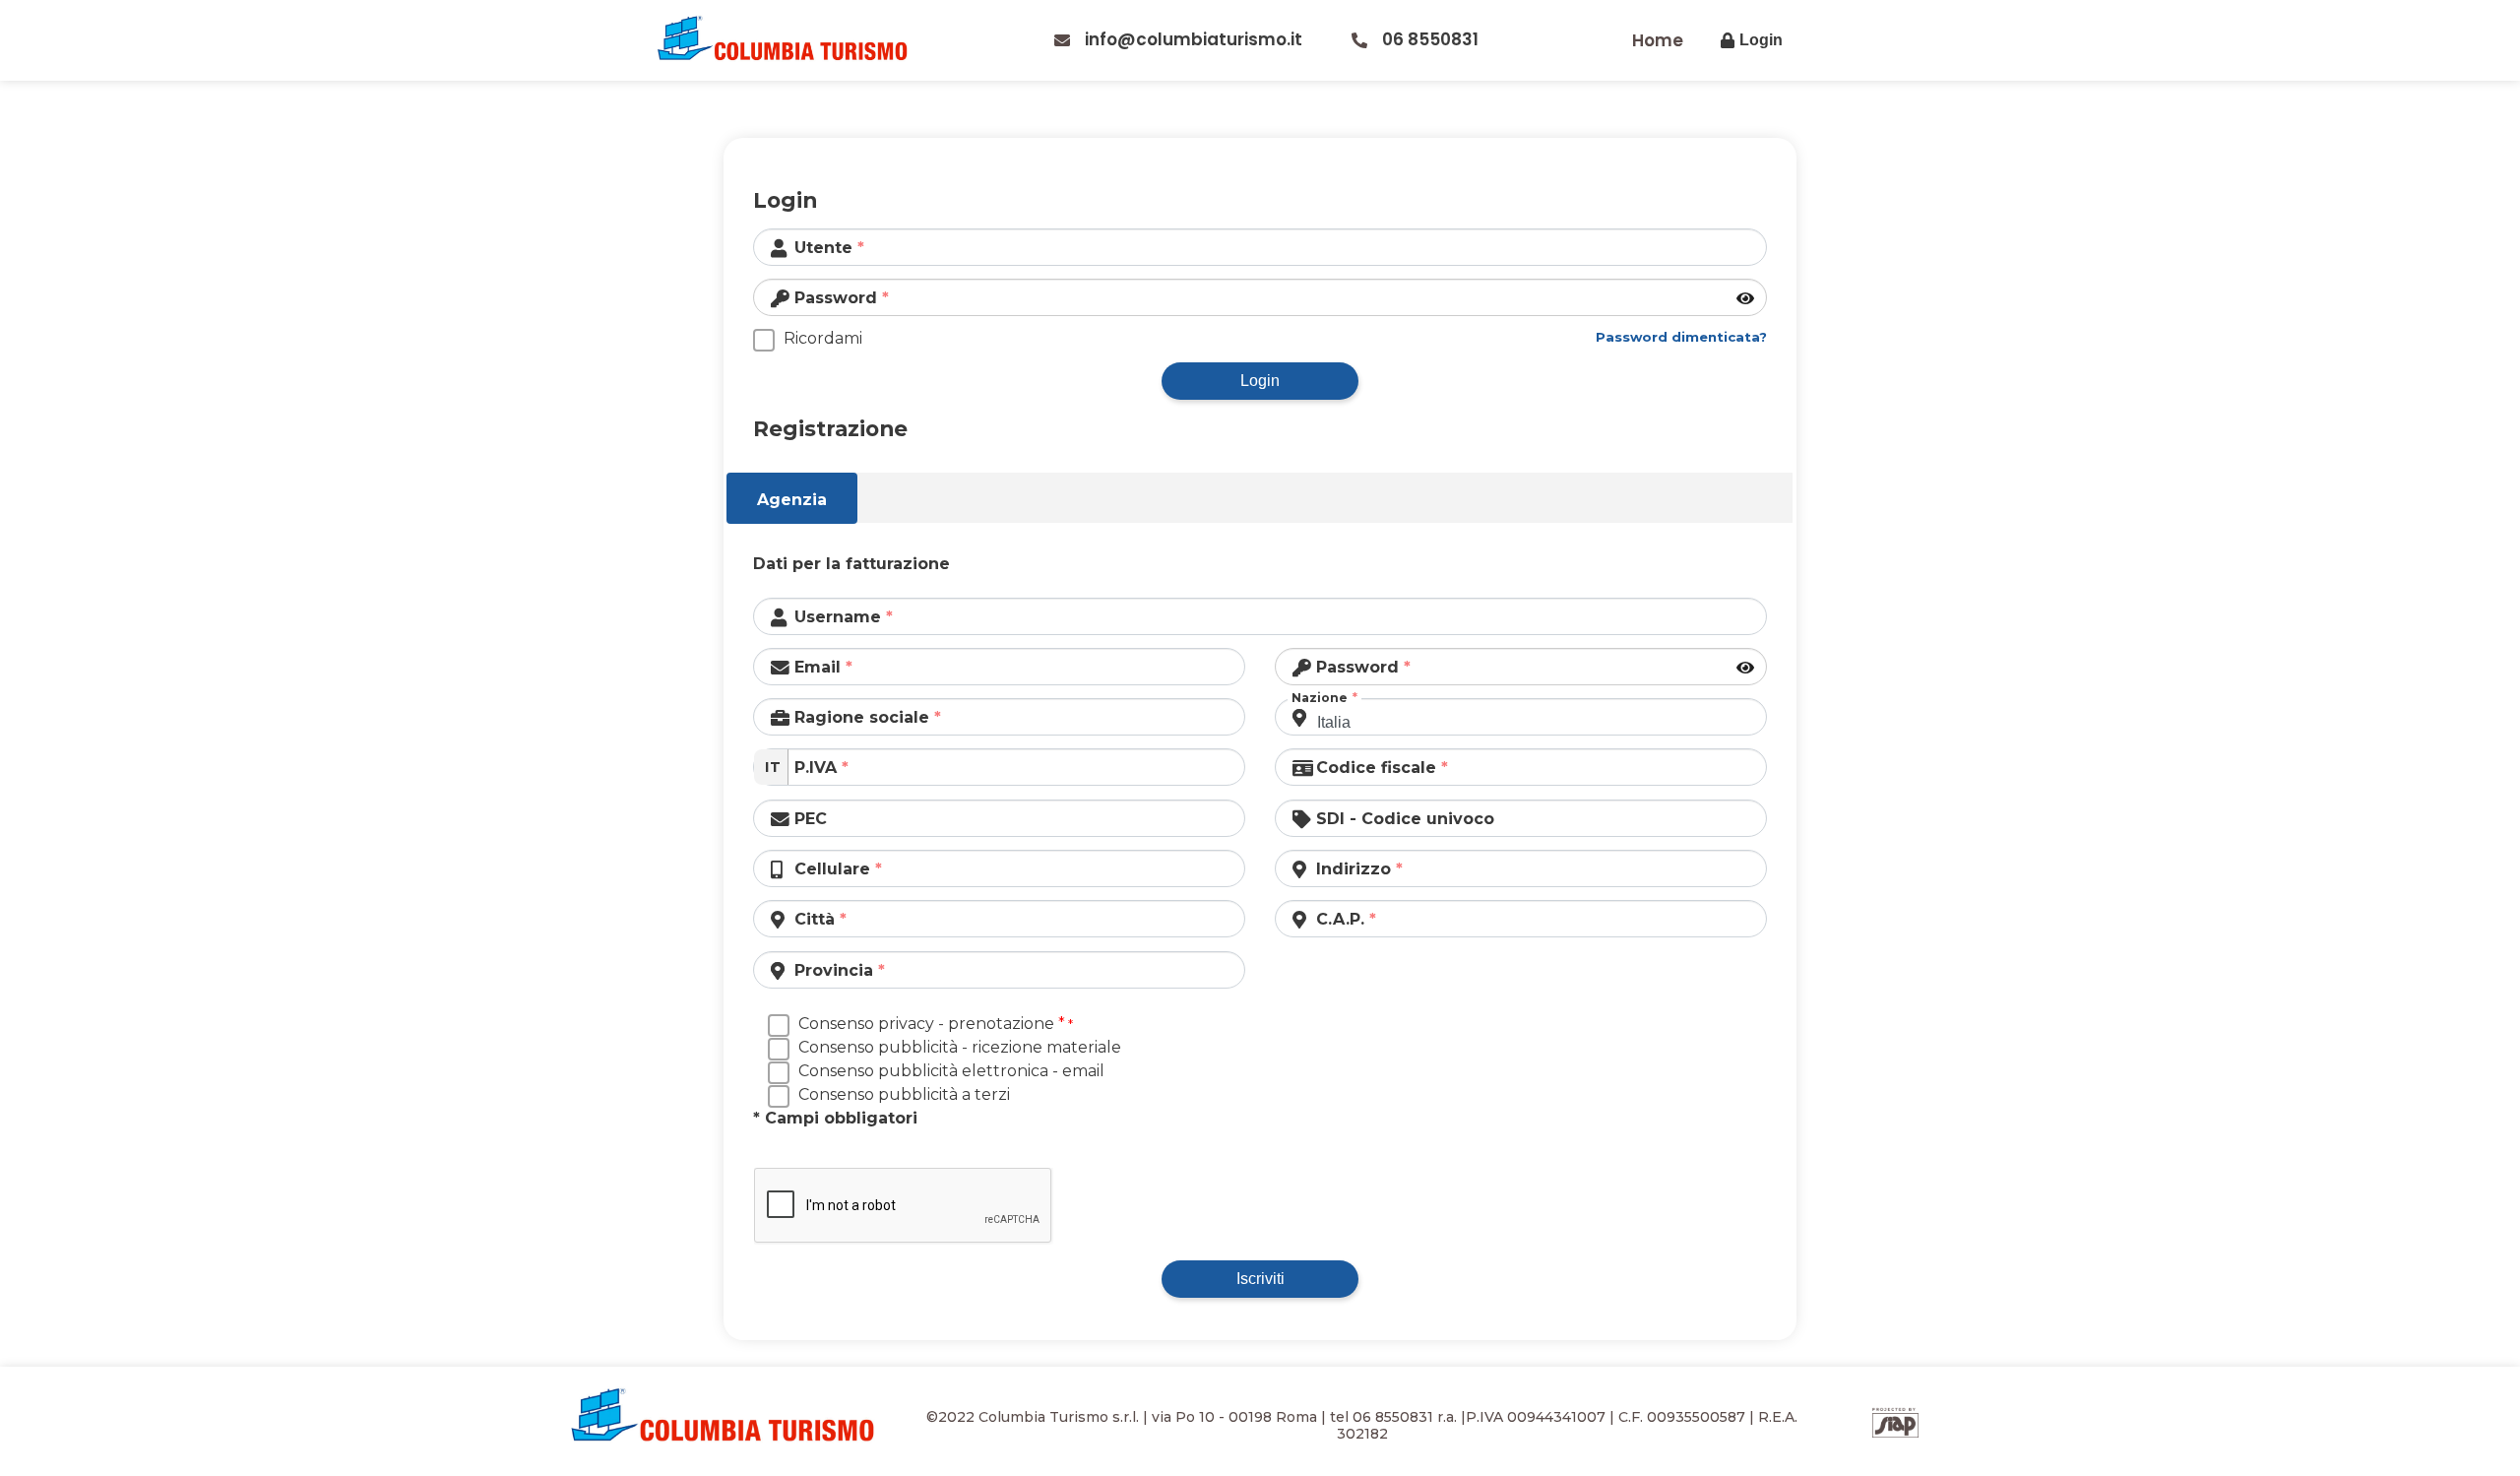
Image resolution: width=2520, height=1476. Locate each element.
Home (1658, 40)
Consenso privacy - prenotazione (932, 1024)
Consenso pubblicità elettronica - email (951, 1071)
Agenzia (792, 500)
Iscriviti (1260, 1279)
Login (1260, 381)
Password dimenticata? (1681, 337)
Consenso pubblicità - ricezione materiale (960, 1047)
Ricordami (823, 338)
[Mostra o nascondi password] (1747, 299)
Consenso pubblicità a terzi (904, 1094)
